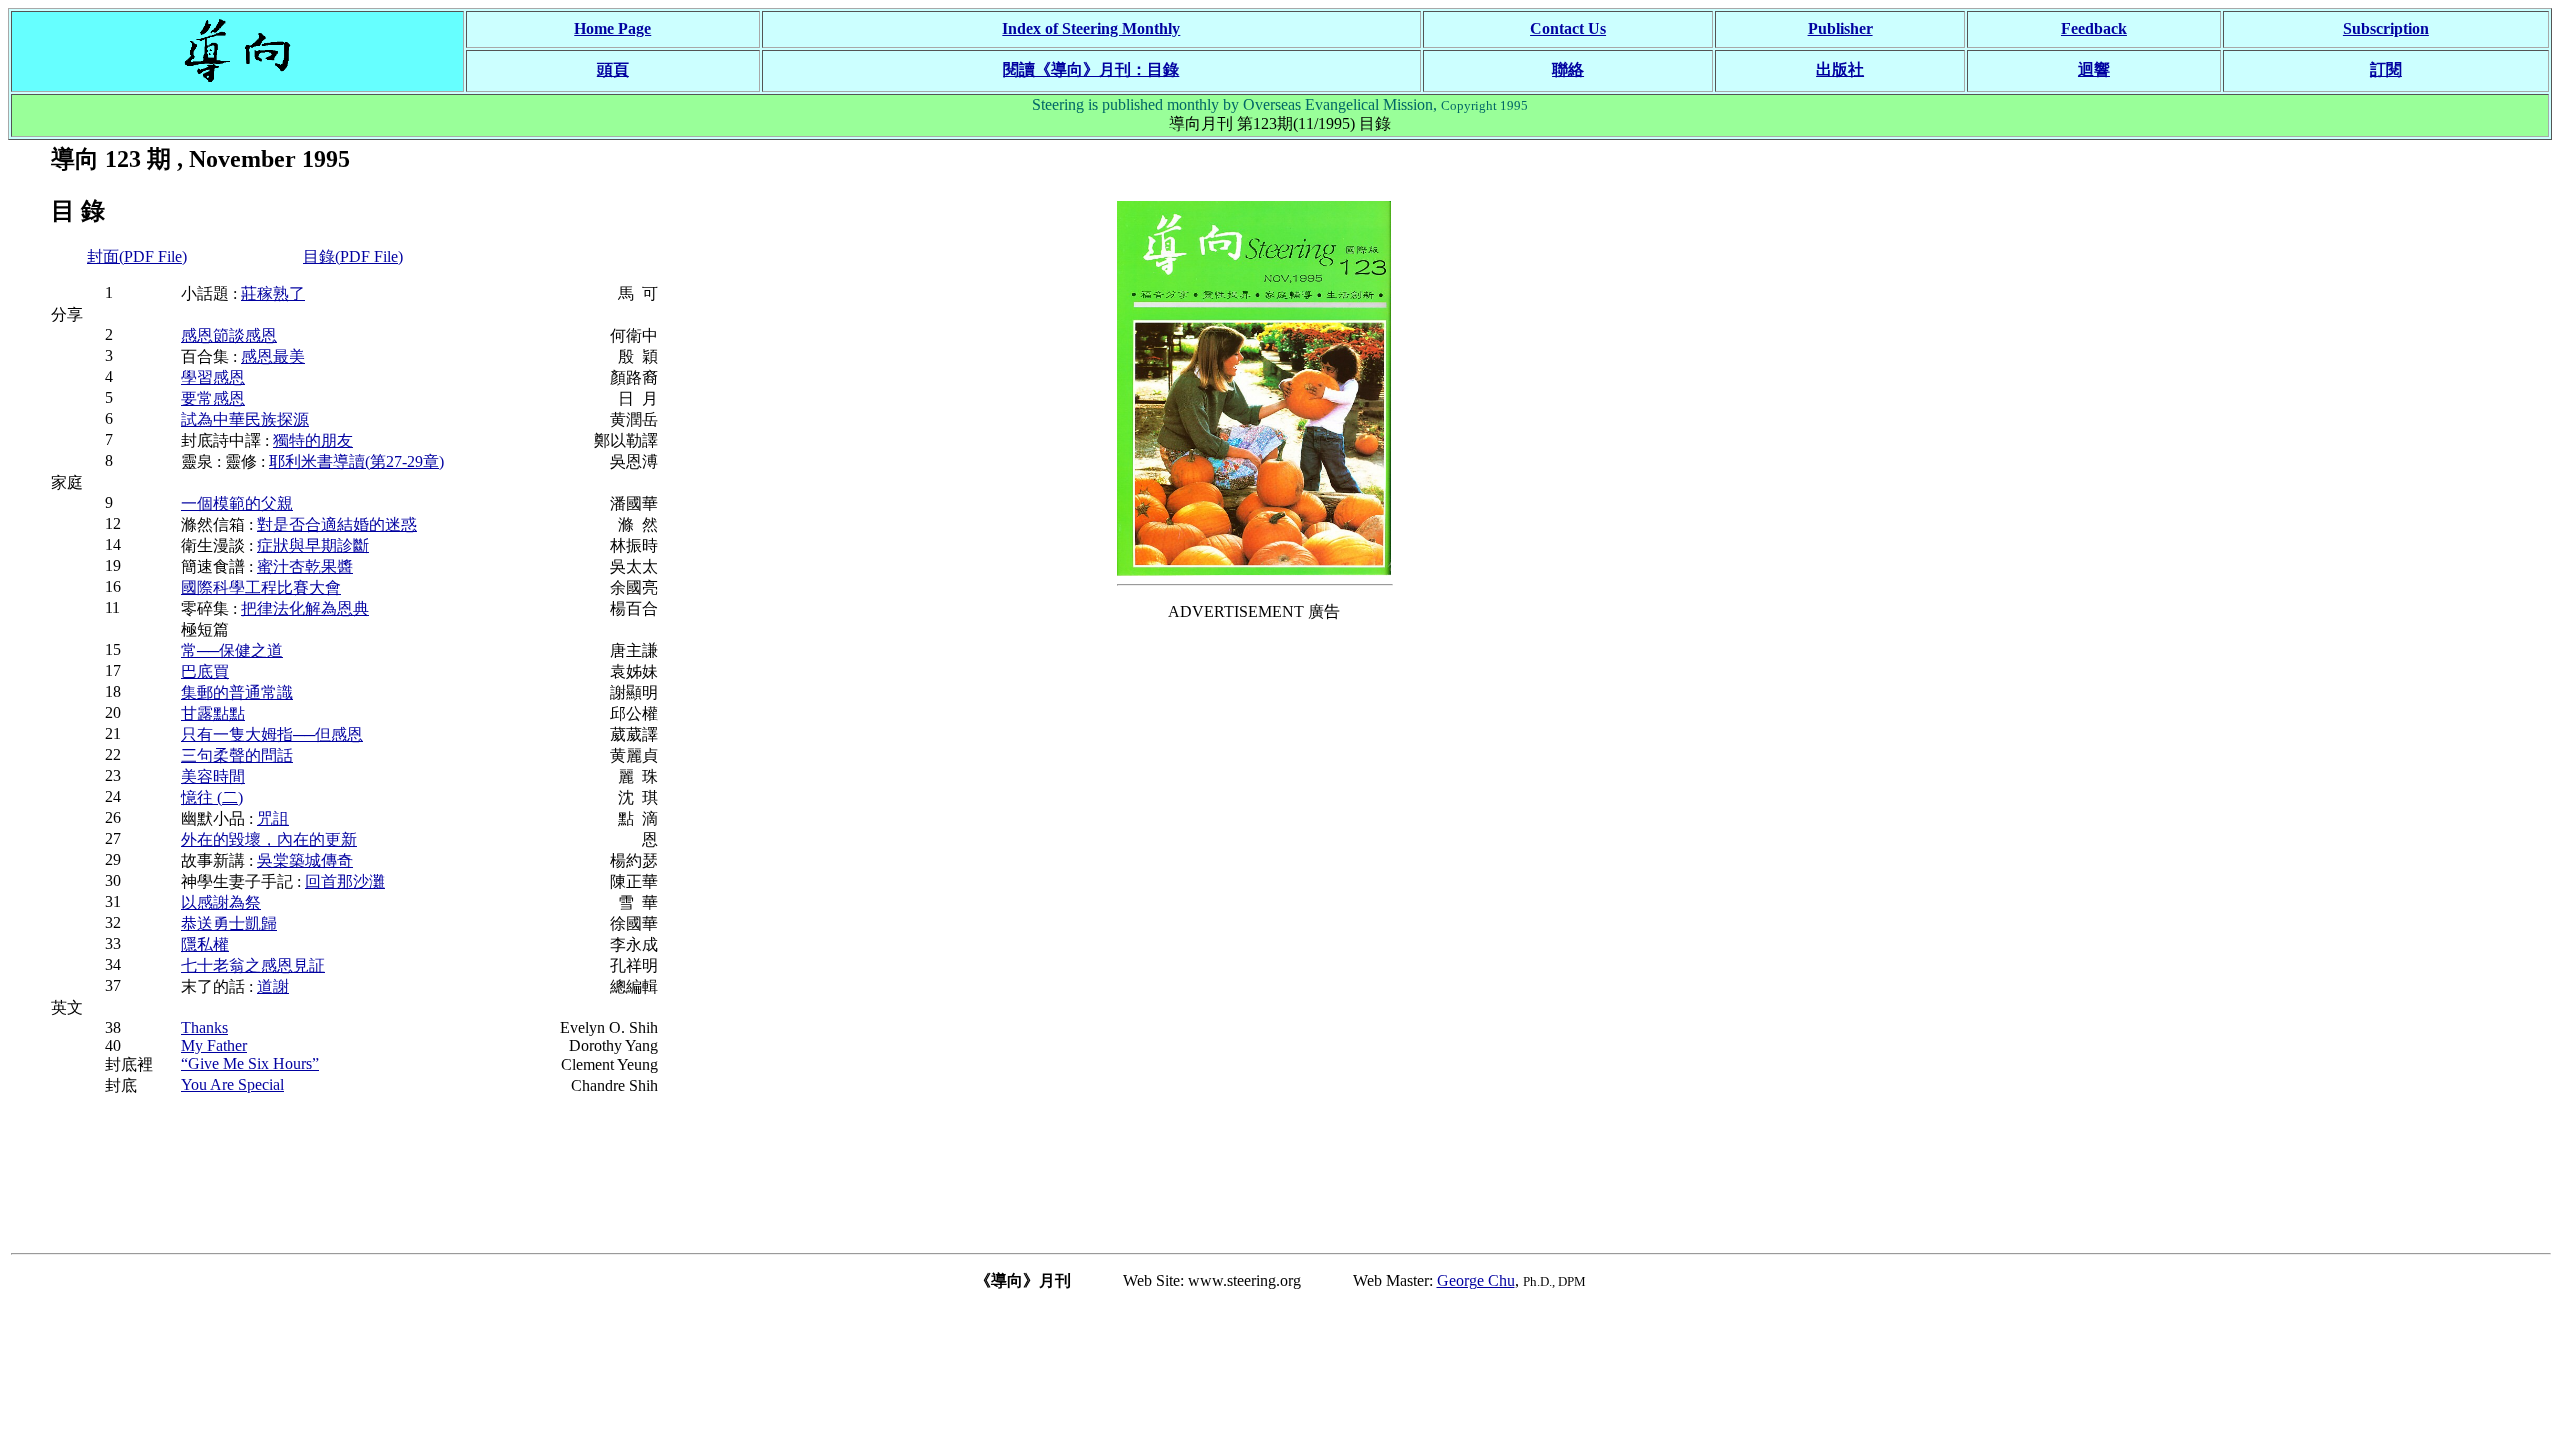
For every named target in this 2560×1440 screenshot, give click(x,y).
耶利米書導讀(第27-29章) (356, 461)
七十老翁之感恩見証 (253, 965)
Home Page (612, 28)
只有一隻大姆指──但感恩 (272, 734)
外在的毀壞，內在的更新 (269, 839)
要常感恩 (213, 398)
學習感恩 (213, 377)
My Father (214, 1045)
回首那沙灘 (345, 881)
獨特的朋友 (313, 440)
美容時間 (213, 776)
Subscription (2386, 28)
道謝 (273, 986)
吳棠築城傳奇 (305, 860)
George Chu (1476, 1280)
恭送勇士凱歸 (229, 923)
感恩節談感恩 (229, 335)
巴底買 (205, 671)
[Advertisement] (1254, 939)
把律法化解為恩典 (305, 608)
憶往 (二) (212, 797)
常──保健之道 (232, 650)
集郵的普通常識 (237, 692)
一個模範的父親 (237, 503)
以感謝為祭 (221, 902)
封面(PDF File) (137, 256)
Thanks (204, 1027)
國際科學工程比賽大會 (261, 587)
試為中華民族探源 (245, 419)
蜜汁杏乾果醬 (305, 566)
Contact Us (1568, 28)
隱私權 (205, 944)
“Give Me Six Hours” (250, 1063)
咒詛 (273, 818)
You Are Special (232, 1084)
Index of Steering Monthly (1091, 28)
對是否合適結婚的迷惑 (337, 524)
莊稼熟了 (273, 293)
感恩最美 (273, 356)
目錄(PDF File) (353, 256)
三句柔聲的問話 (237, 755)
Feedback (2094, 28)
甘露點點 (213, 713)
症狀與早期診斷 (313, 545)
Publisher (1840, 28)
